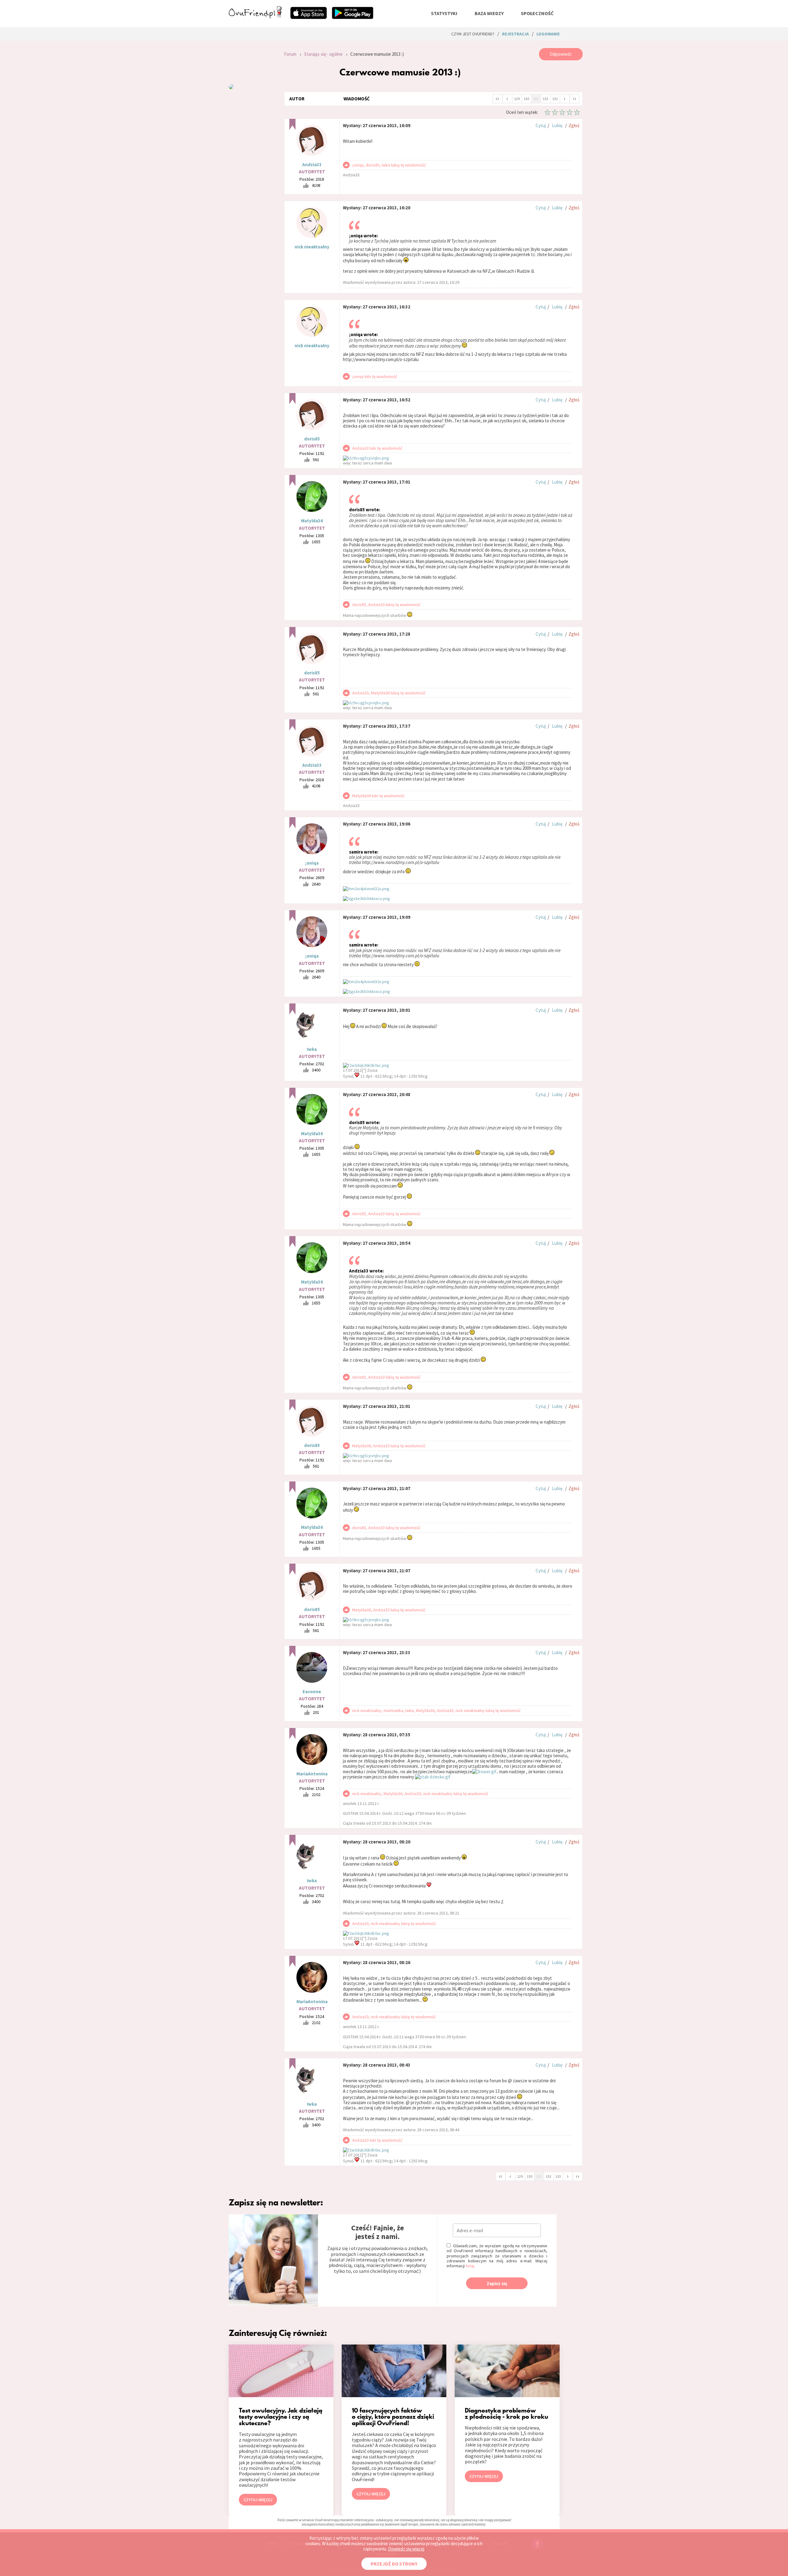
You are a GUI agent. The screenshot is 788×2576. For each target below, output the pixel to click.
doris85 (312, 439)
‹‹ (497, 98)
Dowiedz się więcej (406, 2549)
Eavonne (312, 1692)
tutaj (470, 2266)
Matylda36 (312, 521)
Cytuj (541, 125)
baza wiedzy (489, 13)
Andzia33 (312, 165)
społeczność (537, 13)
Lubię (557, 125)
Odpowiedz (561, 54)
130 (526, 99)
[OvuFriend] (255, 17)
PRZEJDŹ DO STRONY (394, 2564)
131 (536, 99)
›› (574, 98)
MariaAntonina (312, 1774)
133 (555, 99)
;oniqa (312, 863)
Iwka (312, 1049)
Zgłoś (574, 125)
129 (517, 99)
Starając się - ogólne (323, 54)
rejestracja (515, 34)
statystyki (444, 13)
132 (545, 99)
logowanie (548, 34)
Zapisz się (497, 2283)
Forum (290, 54)
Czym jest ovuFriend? (473, 34)
